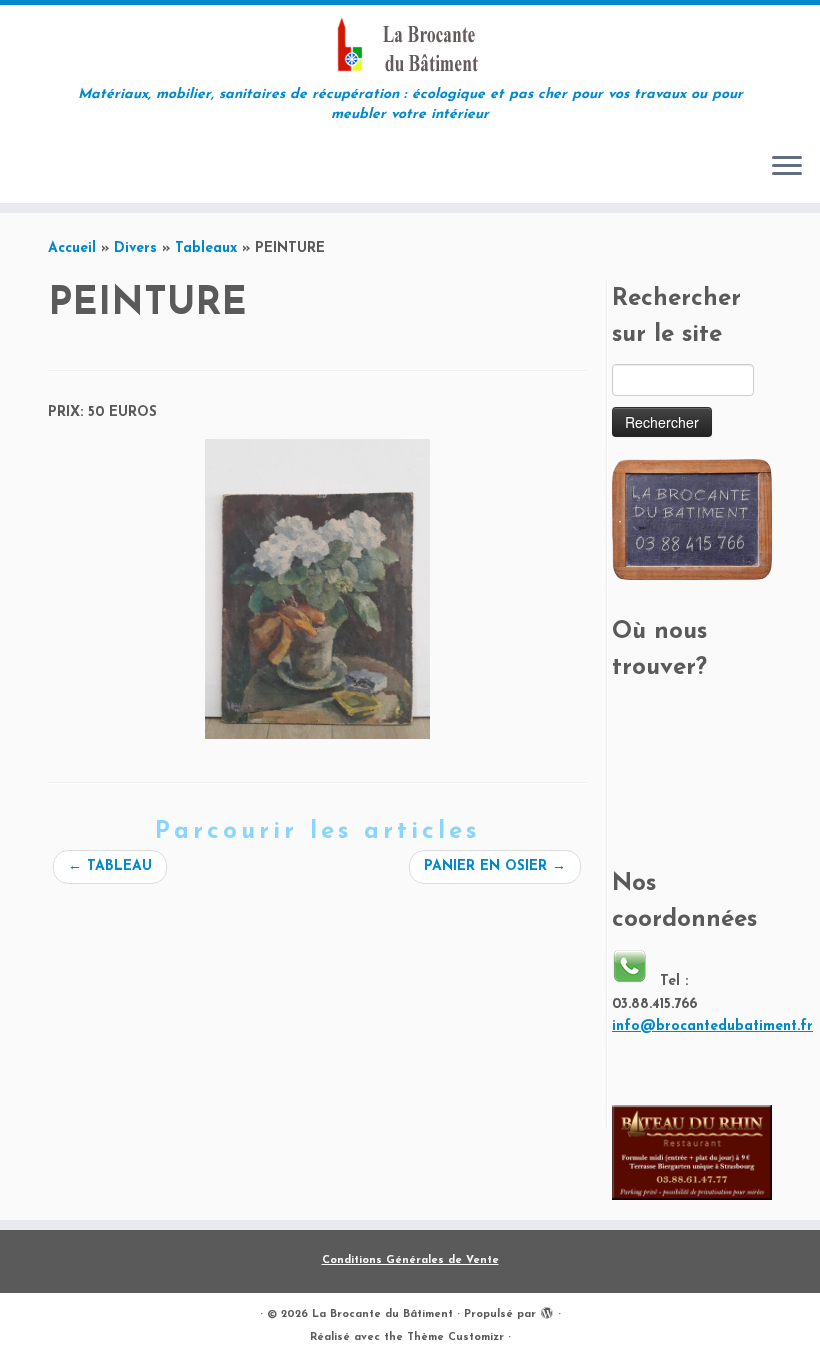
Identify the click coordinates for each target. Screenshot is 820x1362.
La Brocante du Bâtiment (382, 1314)
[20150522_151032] (317, 589)
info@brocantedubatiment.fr (712, 1026)
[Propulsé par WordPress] (547, 1311)
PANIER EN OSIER (495, 866)
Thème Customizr (455, 1337)
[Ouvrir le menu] (787, 167)
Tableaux (206, 248)
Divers (135, 248)
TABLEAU (110, 866)
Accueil (72, 248)
